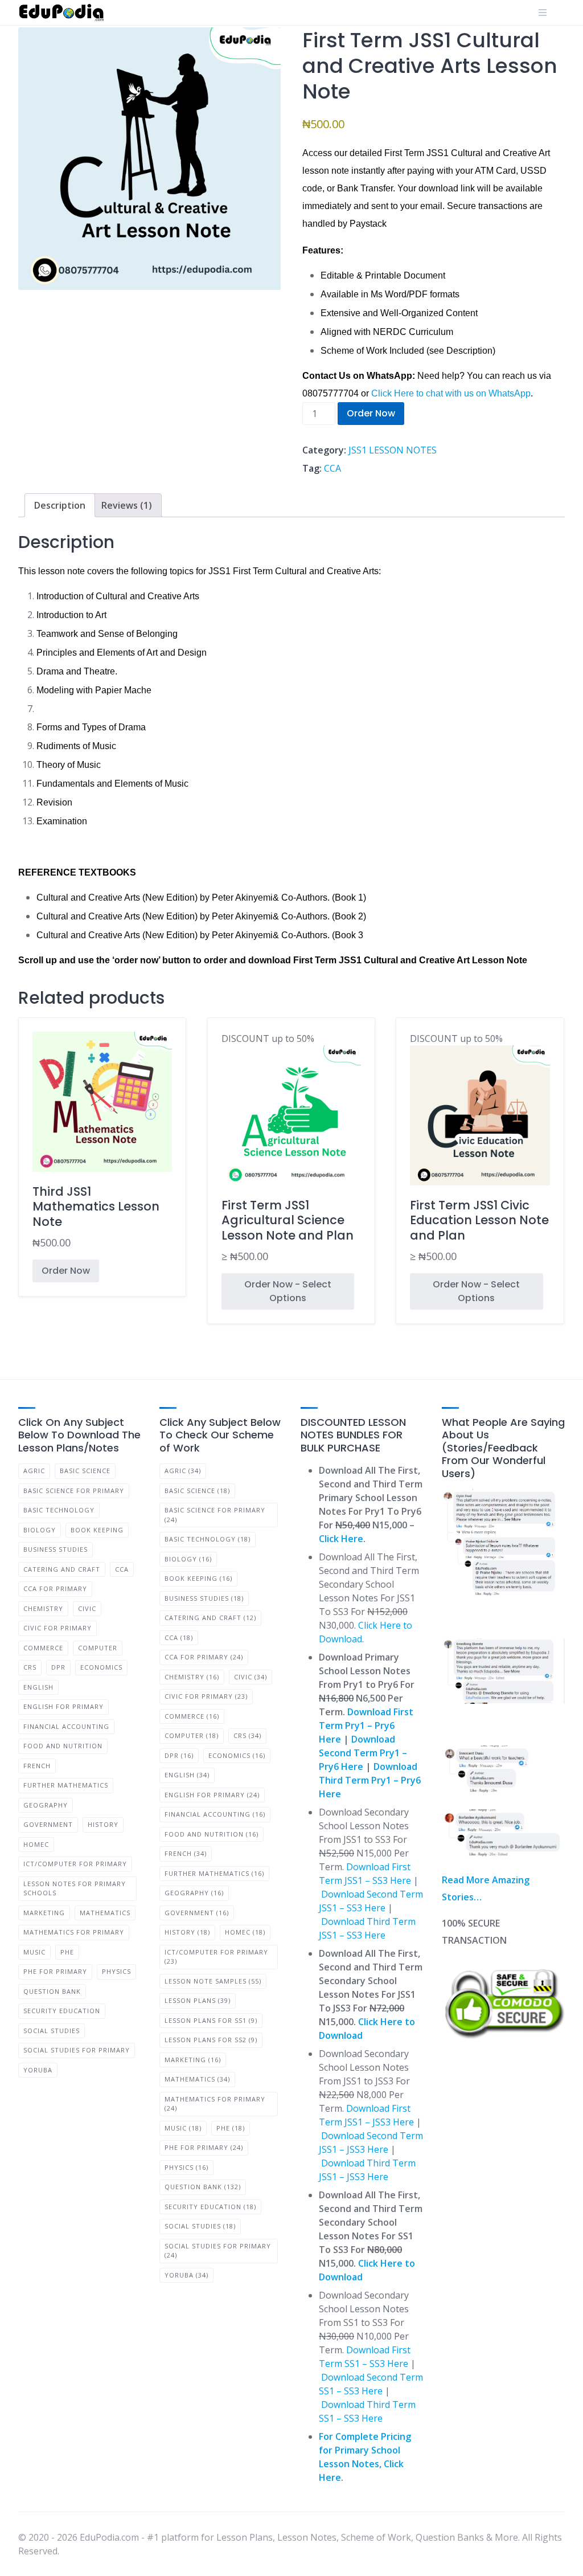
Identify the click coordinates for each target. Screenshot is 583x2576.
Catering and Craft (62, 1569)
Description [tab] (60, 505)
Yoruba (38, 2070)
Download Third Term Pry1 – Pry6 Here (370, 1780)
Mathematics (105, 1913)
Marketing (44, 1913)
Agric (34, 1471)
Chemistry (43, 1608)
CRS (30, 1667)
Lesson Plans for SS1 (211, 2020)
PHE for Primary (55, 1971)
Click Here (341, 1539)
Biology (40, 1530)
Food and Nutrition (63, 1746)
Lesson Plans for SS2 (211, 2040)
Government (48, 1824)
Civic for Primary (58, 1628)
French (37, 1766)
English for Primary (63, 1706)
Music (34, 1952)
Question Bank (52, 1991)
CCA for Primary (55, 1588)
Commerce (43, 1648)
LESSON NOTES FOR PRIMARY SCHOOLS (75, 1888)
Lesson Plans (198, 2000)
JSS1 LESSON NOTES (393, 450)
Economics (101, 1667)
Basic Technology (59, 1510)
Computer (98, 1648)
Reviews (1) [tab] (127, 505)
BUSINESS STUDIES (56, 1549)
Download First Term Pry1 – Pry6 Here (366, 1725)
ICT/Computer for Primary (75, 1864)
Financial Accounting (66, 1726)
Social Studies (52, 2031)
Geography (46, 1805)
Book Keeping (97, 1530)
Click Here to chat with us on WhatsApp (451, 393)
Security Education (62, 2011)
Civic (87, 1608)
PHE (67, 1952)
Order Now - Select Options (288, 1291)
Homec (36, 1844)
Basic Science (85, 1471)
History (103, 1824)
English (38, 1687)
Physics (116, 1971)
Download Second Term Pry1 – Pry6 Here (363, 1753)
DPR (58, 1667)
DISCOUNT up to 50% (288, 1148)
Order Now (371, 413)
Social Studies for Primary (77, 2050)
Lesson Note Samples (213, 1981)
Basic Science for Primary (74, 1491)
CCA (332, 468)
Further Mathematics (66, 1785)
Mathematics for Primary (74, 1932)
